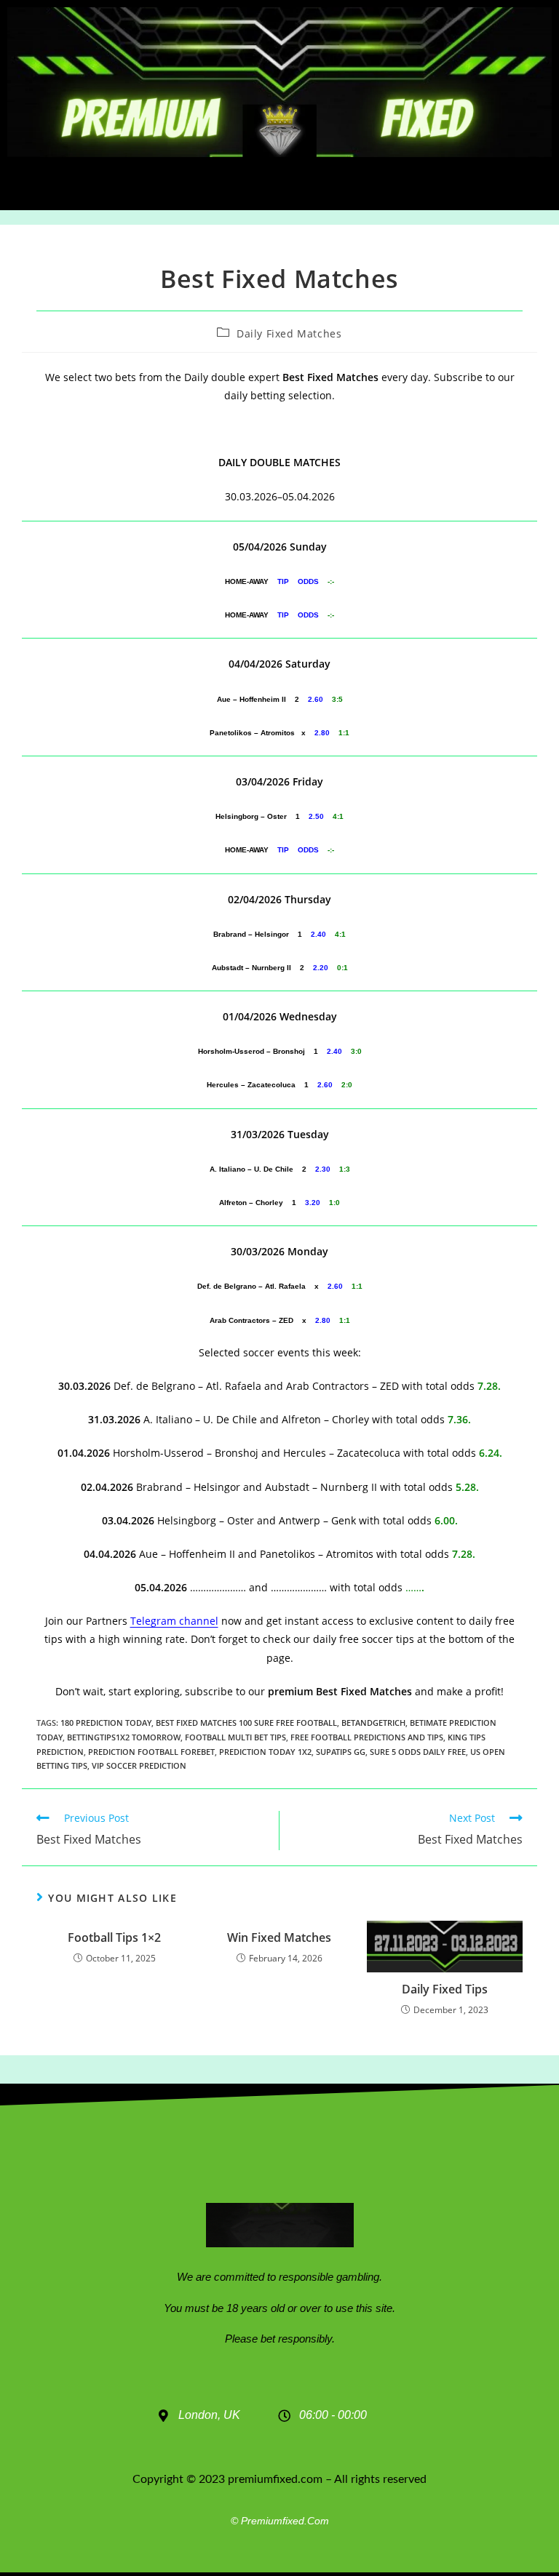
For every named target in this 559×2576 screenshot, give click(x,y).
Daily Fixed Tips (445, 1989)
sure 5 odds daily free (418, 1752)
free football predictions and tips (367, 1737)
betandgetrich (373, 1723)
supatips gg (341, 1752)
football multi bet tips (235, 1737)
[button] (280, 184)
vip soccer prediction (139, 1765)
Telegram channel (174, 1621)
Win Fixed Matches (279, 1937)
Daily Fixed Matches (289, 333)
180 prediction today (106, 1723)
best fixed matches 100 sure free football (246, 1723)
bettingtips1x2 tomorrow (124, 1737)
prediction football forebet (151, 1752)
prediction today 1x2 (265, 1752)
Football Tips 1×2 (114, 1937)
